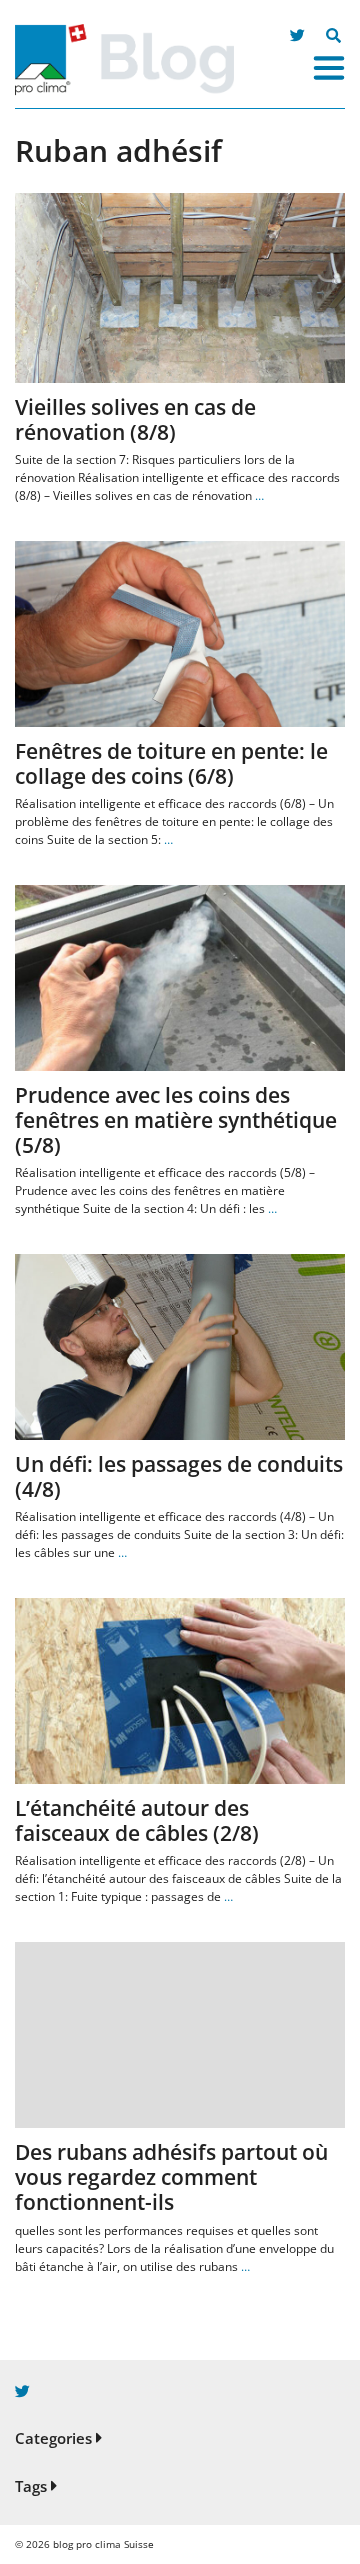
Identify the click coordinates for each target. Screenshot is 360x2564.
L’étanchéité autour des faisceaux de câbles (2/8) (137, 1820)
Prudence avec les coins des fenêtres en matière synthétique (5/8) (176, 1120)
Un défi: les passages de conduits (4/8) (179, 1476)
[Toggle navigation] (329, 68)
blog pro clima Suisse (103, 2544)
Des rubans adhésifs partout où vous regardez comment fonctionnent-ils (171, 2177)
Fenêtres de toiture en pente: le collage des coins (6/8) (171, 763)
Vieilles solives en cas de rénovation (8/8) (135, 419)
